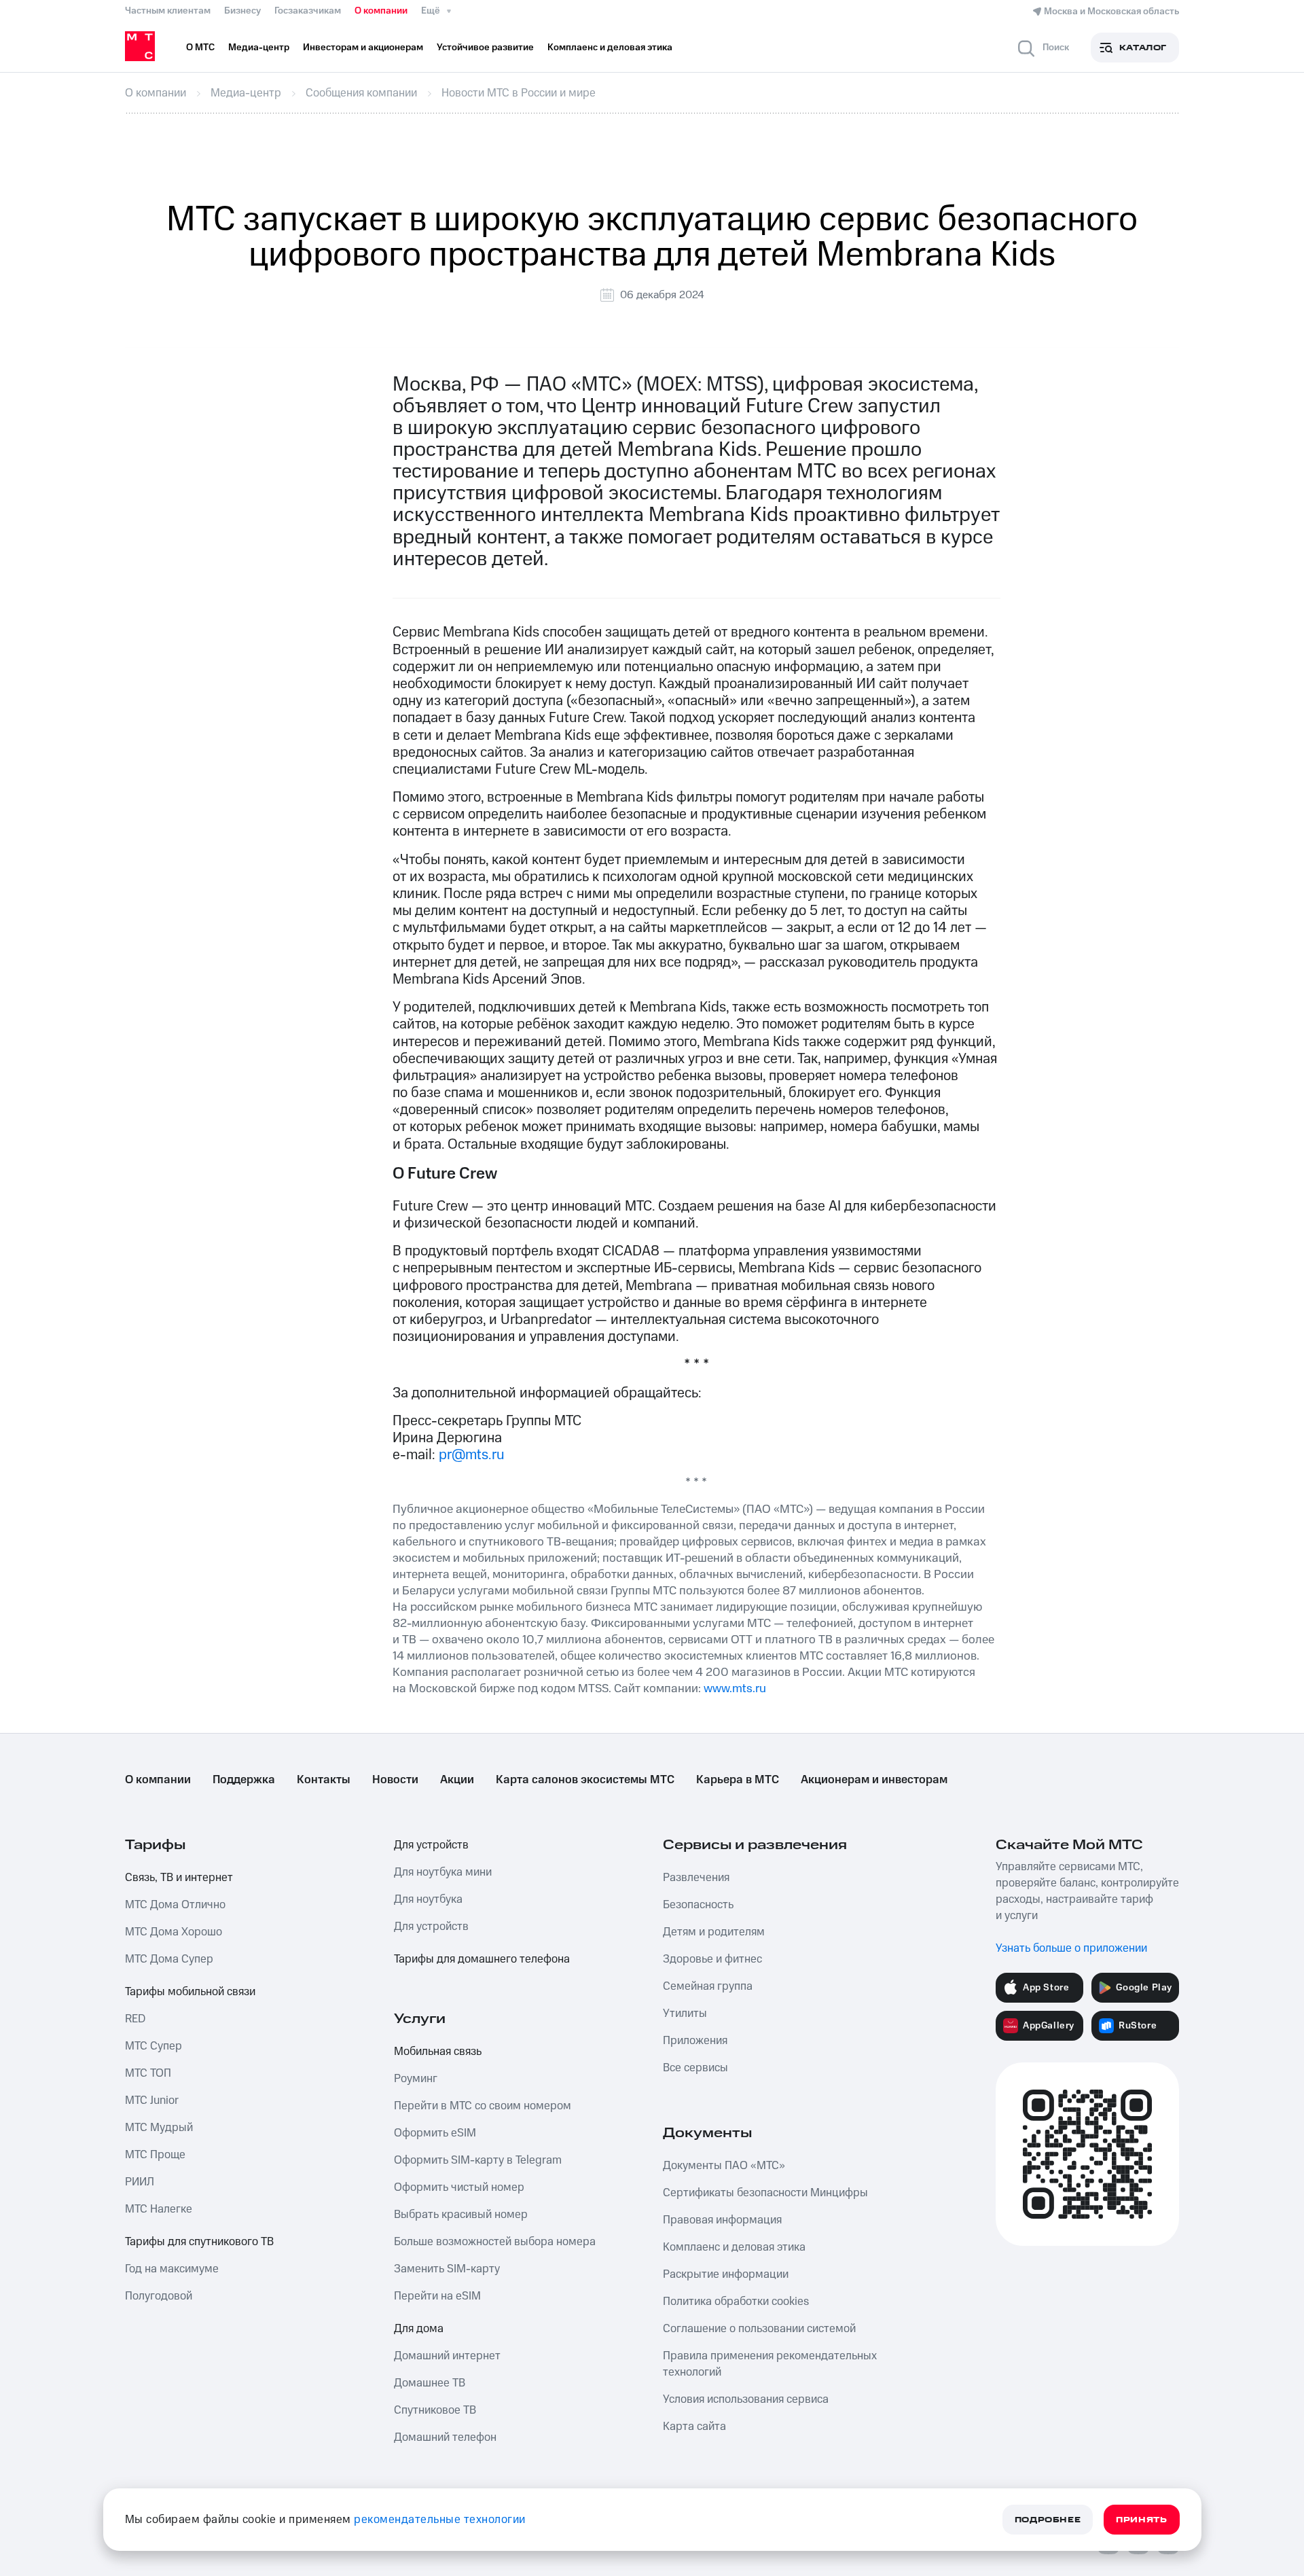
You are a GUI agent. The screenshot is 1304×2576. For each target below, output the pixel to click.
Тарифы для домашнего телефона (482, 1959)
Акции (457, 1780)
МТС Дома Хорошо (174, 1932)
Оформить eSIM (435, 2133)
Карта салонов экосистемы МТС (585, 1780)
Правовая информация (722, 2220)
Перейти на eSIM (437, 2296)
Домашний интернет (447, 2356)
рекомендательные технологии (440, 2520)
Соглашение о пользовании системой (759, 2329)
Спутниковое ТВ (435, 2410)
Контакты (324, 1780)
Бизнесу (242, 11)
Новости (395, 1780)
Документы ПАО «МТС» (724, 2166)
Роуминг (416, 2079)
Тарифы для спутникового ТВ (199, 2242)
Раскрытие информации (726, 2274)
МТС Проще (155, 2155)
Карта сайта (694, 2427)
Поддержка (244, 1780)
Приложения (695, 2041)
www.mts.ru (735, 1688)
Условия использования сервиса (746, 2399)
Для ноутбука (428, 1899)
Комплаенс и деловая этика (734, 2247)
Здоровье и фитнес (712, 1959)
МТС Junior (152, 2100)
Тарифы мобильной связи (190, 1992)
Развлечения (696, 1878)
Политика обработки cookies (736, 2302)
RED (135, 2019)
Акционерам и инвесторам (874, 1780)
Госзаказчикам (308, 11)
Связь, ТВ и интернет (179, 1878)
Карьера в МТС (738, 1780)
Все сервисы (695, 2068)
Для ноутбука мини (443, 1872)
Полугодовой (159, 2296)
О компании (381, 11)
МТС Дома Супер (169, 1959)
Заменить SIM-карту (447, 2269)
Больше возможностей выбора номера (495, 2242)
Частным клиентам (168, 11)
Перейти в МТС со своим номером (483, 2106)
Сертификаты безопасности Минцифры (765, 2193)
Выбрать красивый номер (461, 2215)
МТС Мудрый (159, 2128)
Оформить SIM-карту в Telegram (478, 2160)
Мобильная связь (438, 2052)
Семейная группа (708, 1986)
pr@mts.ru (472, 1455)
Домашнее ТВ (430, 2383)
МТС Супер (153, 2046)
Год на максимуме (172, 2269)
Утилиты (685, 2014)
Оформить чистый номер (459, 2187)
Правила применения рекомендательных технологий (770, 2364)
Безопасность (698, 1905)
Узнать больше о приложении (1071, 1948)
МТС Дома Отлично (175, 1905)
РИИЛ (140, 2182)
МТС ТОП (148, 2073)
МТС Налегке (159, 2209)
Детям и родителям (714, 1932)
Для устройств (431, 1845)
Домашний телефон (445, 2437)
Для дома (419, 2329)
